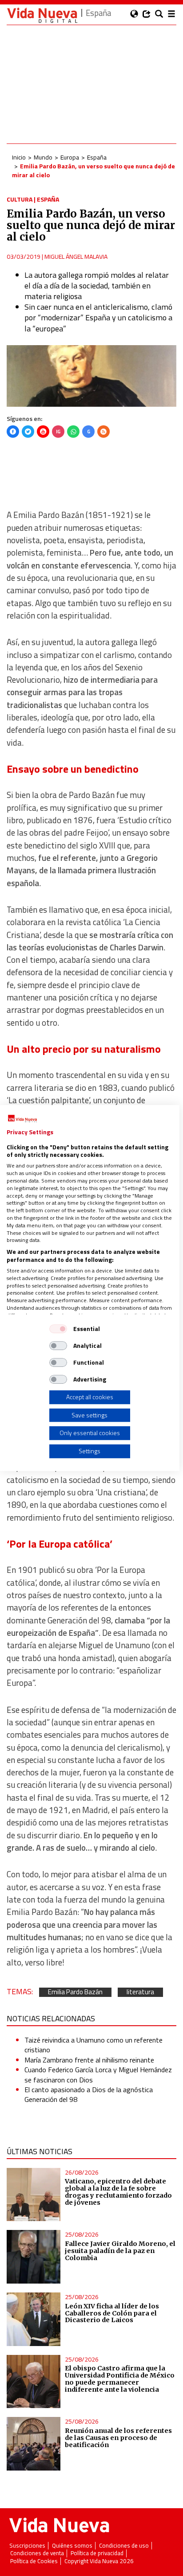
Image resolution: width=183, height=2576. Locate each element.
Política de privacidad (97, 2553)
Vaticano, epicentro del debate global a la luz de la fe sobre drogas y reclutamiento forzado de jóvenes (118, 2192)
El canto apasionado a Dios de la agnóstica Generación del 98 (89, 2094)
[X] (28, 432)
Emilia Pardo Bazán (75, 1992)
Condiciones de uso (124, 2546)
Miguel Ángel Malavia (76, 256)
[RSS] (103, 432)
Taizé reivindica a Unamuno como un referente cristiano (93, 2045)
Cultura (20, 199)
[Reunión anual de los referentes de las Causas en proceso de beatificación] (34, 2444)
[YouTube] (43, 432)
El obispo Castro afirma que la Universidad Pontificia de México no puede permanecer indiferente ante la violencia (120, 2379)
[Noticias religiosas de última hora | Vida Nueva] (42, 15)
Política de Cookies (34, 2561)
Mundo (43, 157)
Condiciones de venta (37, 2553)
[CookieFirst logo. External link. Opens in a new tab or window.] (22, 1119)
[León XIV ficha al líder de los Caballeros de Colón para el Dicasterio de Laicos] (34, 2319)
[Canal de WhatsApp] (73, 432)
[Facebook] (13, 432)
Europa (70, 157)
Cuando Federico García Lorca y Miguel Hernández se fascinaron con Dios (98, 2074)
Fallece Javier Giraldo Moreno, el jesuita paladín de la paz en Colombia (120, 2251)
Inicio (19, 157)
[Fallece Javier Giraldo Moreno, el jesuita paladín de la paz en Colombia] (34, 2257)
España (97, 157)
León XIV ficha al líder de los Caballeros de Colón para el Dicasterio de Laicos (112, 2313)
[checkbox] (58, 1329)
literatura (140, 1992)
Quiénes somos (72, 2546)
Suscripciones (27, 2546)
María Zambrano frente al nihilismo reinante (89, 2060)
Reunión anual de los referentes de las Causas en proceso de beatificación (118, 2438)
